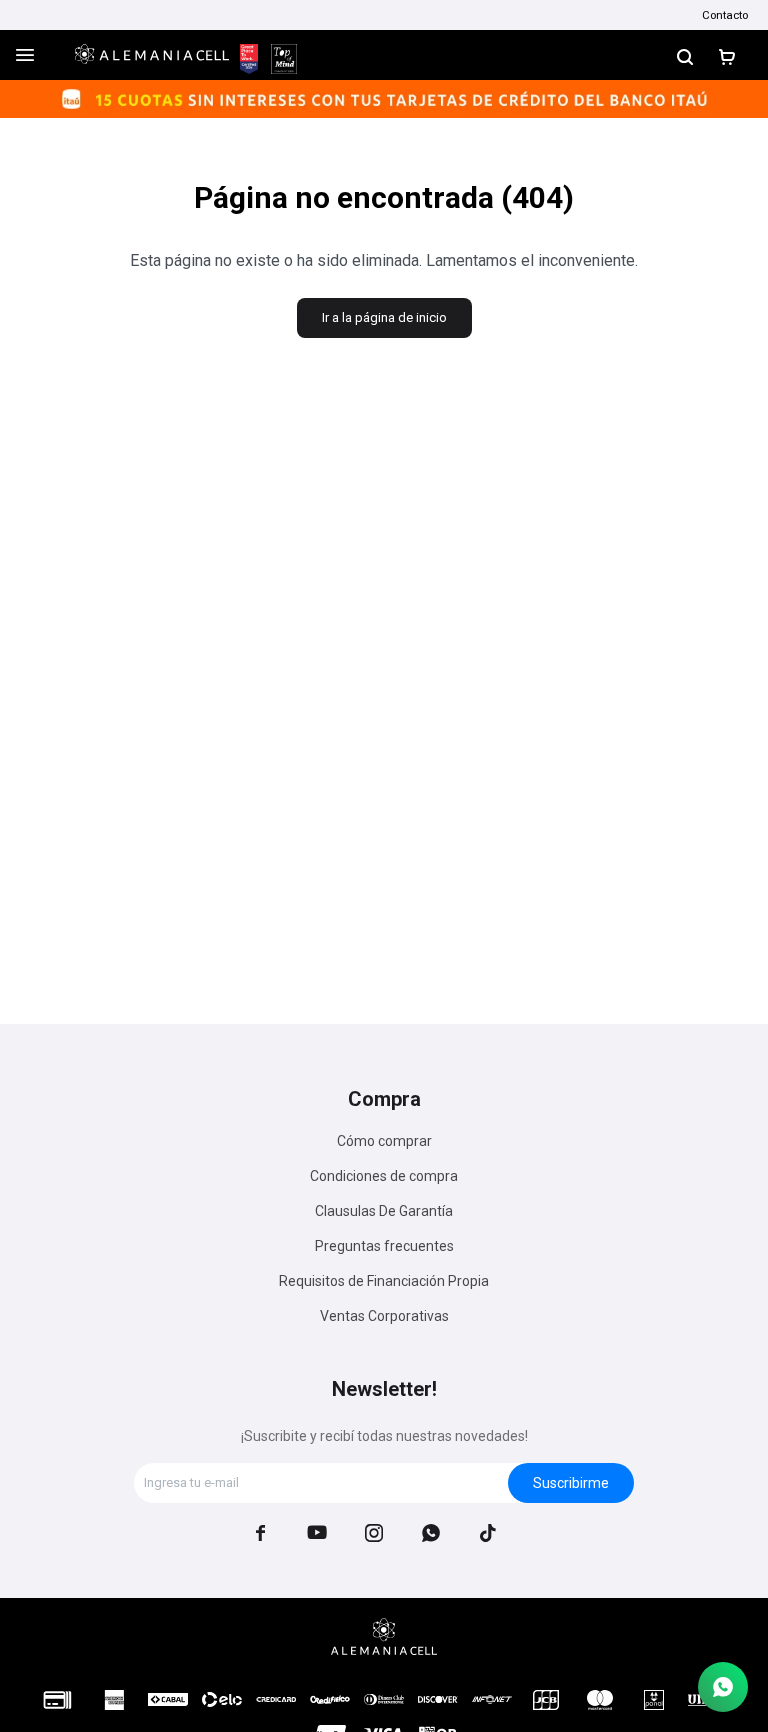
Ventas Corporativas (384, 1316)
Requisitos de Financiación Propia (384, 1281)
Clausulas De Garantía (384, 1211)
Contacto (725, 15)
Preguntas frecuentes (384, 1246)
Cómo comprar (384, 1141)
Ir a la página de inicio (384, 317)
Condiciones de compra (384, 1176)
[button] (685, 55)
